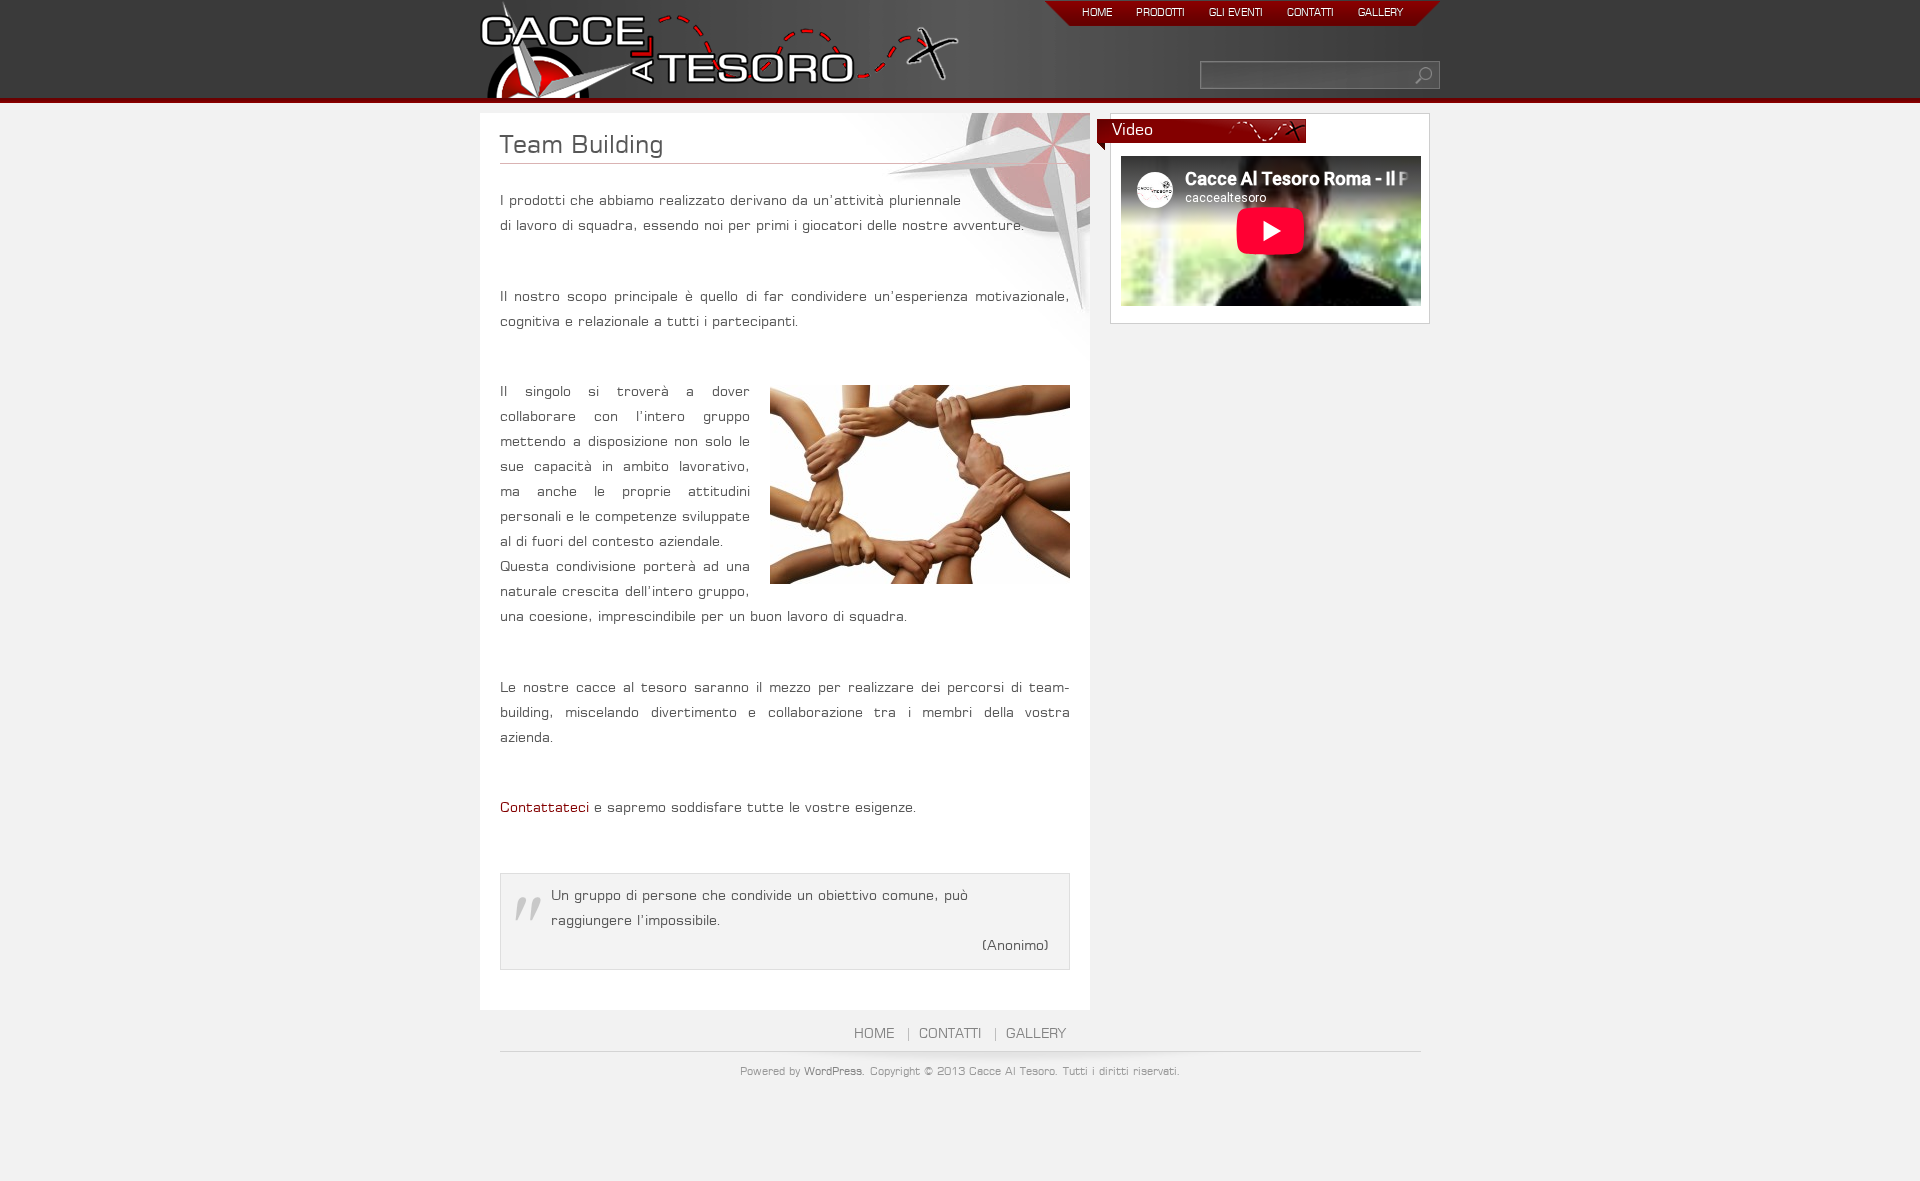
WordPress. (835, 1071)
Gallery (1380, 13)
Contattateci (544, 808)
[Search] (1425, 75)
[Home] (719, 54)
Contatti (1310, 13)
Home (1097, 13)
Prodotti (1160, 13)
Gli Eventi (1236, 13)
